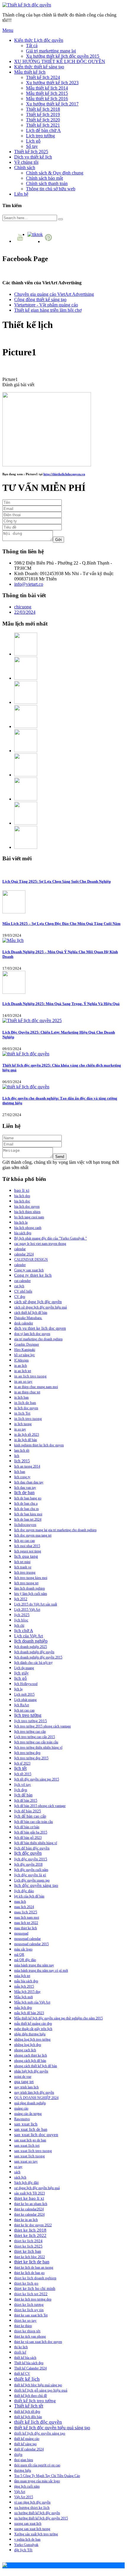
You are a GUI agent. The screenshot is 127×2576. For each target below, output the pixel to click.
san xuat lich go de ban (30, 2140)
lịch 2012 (21, 1599)
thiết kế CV (22, 2374)
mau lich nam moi (27, 1917)
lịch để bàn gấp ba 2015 (31, 1832)
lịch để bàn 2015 (26, 1801)
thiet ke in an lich (26, 2220)
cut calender (22, 1281)
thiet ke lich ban (28, 2251)
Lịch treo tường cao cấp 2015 (35, 1737)
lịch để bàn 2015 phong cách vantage (40, 1806)
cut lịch (19, 1286)
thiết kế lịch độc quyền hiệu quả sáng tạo (52, 2428)
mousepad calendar (27, 1939)
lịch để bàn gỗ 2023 (28, 1838)
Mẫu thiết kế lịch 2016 (47, 99)
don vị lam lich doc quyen (32, 1334)
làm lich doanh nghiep (30, 1588)
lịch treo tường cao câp (30, 1732)
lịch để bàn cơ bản (27, 1827)
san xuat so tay (26, 2161)
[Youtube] (21, 241)
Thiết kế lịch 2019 (43, 114)
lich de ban (24, 1492)
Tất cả (32, 46)
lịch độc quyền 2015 (31, 1859)
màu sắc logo (23, 1949)
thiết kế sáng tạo (25, 2444)
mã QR (19, 1955)
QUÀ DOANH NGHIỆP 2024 (36, 2098)
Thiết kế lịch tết (29, 2406)
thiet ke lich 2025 (28, 2246)
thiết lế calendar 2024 (29, 2449)
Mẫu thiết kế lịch (30, 72)
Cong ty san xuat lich (29, 1270)
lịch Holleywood (26, 1684)
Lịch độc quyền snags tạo (32, 1880)
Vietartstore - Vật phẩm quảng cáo (46, 305)
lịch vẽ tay (23, 1785)
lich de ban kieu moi (28, 1514)
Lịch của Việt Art (29, 1636)
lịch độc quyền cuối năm (31, 1870)
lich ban (20, 1472)
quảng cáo (21, 2108)
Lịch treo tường (40, 136)
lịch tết (20, 1768)
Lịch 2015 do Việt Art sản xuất (36, 1604)
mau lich (20, 1902)
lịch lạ (18, 1689)
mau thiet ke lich (26, 1928)
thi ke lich (21, 2347)
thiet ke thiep (23, 2326)
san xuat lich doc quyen (36, 2135)
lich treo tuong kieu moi (31, 1578)
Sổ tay (32, 146)
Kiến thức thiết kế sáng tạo (39, 67)
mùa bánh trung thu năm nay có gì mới (41, 1971)
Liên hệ (21, 194)
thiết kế (20, 2352)
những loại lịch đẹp (28, 2045)
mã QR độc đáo (25, 1960)
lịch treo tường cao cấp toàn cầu (36, 1742)
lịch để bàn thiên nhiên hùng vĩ (36, 1843)
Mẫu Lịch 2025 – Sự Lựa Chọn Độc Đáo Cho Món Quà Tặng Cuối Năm (61, 924)
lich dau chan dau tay (29, 1482)
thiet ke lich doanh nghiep (35, 2278)
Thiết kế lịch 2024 (43, 77)
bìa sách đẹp (23, 1233)
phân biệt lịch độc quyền (31, 2071)
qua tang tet (24, 2082)
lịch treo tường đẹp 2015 (31, 1758)
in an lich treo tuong (30, 1376)
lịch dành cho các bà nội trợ (33, 1663)
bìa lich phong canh (28, 1228)
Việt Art (20, 2492)
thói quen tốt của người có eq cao (37, 2465)
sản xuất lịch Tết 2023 (30, 2193)
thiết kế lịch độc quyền (38, 2422)
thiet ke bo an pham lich (31, 2204)
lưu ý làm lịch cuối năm (31, 1594)
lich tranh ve (23, 1567)
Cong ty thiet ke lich (33, 1275)
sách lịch (20, 2177)
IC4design (21, 1360)
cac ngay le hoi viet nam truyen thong (40, 1244)
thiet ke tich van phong (30, 2336)
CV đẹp (20, 1297)
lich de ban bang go (28, 1498)
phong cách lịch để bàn (30, 2061)
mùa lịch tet (22, 1976)
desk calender (24, 1323)
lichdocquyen (25, 1525)
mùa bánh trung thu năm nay (34, 1965)
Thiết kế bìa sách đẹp (29, 2363)
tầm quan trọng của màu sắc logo (37, 2481)
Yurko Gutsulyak (26, 2545)
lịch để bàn (23, 1795)
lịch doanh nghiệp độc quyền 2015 (38, 1657)
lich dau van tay (25, 1488)
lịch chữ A (24, 1631)
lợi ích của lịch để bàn (29, 1896)
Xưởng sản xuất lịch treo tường (36, 2534)
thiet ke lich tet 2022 (31, 2294)
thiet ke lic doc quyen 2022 (33, 2225)
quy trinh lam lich (26, 2087)
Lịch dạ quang (24, 1668)
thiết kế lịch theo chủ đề (31, 2396)
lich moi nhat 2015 (27, 1546)
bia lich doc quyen (27, 1207)
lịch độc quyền (28, 1853)
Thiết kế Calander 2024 (30, 2368)
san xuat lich (26, 2124)
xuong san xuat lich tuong (32, 2529)
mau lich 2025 (26, 1912)
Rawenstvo (22, 2119)
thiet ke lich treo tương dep (33, 2299)
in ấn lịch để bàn (26, 1440)
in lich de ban (25, 1403)
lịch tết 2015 (23, 1774)
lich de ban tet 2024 (28, 1519)
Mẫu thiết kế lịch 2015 (47, 93)
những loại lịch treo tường (32, 2039)
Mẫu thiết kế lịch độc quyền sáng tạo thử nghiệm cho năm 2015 (58, 2018)
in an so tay (23, 1382)
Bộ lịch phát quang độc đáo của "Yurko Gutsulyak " (51, 1238)
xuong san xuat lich (28, 2524)
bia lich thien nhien (27, 1212)
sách (17, 2172)
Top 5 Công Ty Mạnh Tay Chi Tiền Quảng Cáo (47, 2476)
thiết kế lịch (27, 2379)
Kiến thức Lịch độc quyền (39, 40)
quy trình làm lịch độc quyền (34, 2093)
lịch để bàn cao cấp (30, 1816)
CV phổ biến (23, 1291)
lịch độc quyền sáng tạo (36, 1885)
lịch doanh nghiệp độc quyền (34, 1652)
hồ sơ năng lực (25, 1355)
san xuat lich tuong (30, 2156)
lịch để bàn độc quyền (32, 1848)
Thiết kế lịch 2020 (43, 120)
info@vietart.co (29, 584)
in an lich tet (23, 1371)
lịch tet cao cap (24, 1710)
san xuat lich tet (27, 2145)
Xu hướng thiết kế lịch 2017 (52, 104)
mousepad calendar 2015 (31, 1944)
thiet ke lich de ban (32, 2262)
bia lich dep (22, 1196)
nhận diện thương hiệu (30, 2034)
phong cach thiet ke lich (31, 2055)
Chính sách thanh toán (47, 183)
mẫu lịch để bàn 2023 (29, 2013)
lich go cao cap (25, 1541)
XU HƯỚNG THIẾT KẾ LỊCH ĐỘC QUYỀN (60, 61)
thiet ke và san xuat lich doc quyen (38, 2342)
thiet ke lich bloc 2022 (30, 2257)
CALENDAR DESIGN (31, 1260)
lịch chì (19, 1626)
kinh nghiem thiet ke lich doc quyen (39, 1445)
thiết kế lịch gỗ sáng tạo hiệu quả (41, 2390)
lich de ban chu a (26, 1504)
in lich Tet (22, 1413)
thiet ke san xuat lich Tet (31, 2315)
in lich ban (21, 1397)
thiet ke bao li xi (29, 2198)
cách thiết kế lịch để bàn (31, 1313)
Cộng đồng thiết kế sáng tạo (40, 299)
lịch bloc (21, 1620)
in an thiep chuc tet (27, 1392)
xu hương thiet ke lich (32, 2508)
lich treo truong (25, 1572)
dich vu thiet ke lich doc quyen (40, 1328)
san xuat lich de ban (31, 2129)
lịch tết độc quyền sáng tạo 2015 (37, 1779)
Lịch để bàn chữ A (43, 130)
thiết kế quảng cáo (27, 2439)
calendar (20, 1249)
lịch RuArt (22, 1705)
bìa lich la (21, 1222)
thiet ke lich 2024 (28, 2241)
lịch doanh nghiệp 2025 (31, 1647)
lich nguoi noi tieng (28, 1551)
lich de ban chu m (26, 1509)
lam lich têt (22, 1450)
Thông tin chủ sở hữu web (51, 189)
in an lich (21, 1366)
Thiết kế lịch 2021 (43, 125)
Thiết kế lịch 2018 (43, 109)
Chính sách (25, 168)
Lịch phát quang (25, 1700)
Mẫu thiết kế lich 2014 (47, 88)
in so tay (20, 1429)
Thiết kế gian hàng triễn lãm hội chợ (48, 310)
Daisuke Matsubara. (28, 1318)
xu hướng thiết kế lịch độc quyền (37, 2513)
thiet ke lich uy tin (29, 2310)
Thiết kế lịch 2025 (31, 152)
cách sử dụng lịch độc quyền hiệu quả (40, 1307)
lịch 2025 (22, 1615)
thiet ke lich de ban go (29, 2273)
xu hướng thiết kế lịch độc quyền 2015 (41, 2518)
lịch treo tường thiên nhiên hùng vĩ (38, 1747)
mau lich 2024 (24, 1907)
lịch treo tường (28, 1715)
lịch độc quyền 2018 (28, 1864)
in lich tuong (23, 1424)
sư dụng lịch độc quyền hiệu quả (37, 2188)
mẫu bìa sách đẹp (26, 1981)
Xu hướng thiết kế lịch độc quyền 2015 (63, 56)
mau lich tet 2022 (26, 1923)
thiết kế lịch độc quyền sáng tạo (40, 2433)
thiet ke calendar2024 (29, 2209)
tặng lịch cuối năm (27, 2486)
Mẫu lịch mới (23, 1997)
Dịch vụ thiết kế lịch (33, 157)
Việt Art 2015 (24, 2497)
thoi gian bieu (24, 2460)
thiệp (18, 2455)
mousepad (21, 1933)
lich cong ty (22, 1477)
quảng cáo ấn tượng (28, 2114)
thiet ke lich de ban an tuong (34, 2268)
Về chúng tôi (26, 162)
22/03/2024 (25, 612)
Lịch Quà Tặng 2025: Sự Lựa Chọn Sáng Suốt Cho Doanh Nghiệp (57, 881)
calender (20, 1265)
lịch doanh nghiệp (31, 1641)
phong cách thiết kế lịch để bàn (36, 2066)
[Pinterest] (49, 241)
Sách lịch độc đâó (26, 2183)
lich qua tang (26, 1556)
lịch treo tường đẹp (27, 1753)
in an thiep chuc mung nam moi (36, 1387)
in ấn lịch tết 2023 (27, 1435)
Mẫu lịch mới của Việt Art (32, 2002)
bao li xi (22, 1190)
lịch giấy (21, 1673)
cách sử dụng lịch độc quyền (38, 1302)
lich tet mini (22, 1562)
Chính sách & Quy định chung (55, 173)
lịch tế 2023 (22, 1763)
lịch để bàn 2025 (28, 1811)
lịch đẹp (21, 1790)
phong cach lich (25, 2050)
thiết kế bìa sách (25, 2358)
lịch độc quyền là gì (30, 1875)
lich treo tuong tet (26, 1583)
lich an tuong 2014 (27, 1466)
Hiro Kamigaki (25, 1350)
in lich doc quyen (26, 1408)
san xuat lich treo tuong (33, 2151)
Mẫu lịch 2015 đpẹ (27, 1992)
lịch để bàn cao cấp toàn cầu (34, 1822)
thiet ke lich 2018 (30, 2230)
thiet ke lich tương (29, 2304)
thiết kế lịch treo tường (35, 2401)
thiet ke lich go (26, 2283)
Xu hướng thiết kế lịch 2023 (52, 83)
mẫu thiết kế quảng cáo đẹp (33, 2024)
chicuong (23, 607)
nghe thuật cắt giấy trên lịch (33, 2029)
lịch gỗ (21, 1678)
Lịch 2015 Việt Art (27, 1610)
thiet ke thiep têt (27, 2331)
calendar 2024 (24, 1254)
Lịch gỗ (33, 141)
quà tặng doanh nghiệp (30, 2103)
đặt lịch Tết (23, 2550)
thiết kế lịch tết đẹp (27, 2412)
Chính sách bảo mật (44, 178)
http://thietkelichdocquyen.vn (64, 474)
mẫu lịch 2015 (24, 1986)
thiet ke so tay (25, 2320)
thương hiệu (23, 2471)
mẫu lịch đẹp (23, 2008)
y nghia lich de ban (27, 2539)
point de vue (23, 2077)
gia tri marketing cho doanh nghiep (38, 1339)
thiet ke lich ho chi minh (35, 2289)
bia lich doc (22, 1201)
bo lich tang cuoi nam (29, 1217)
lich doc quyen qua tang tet (33, 1535)
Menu (8, 30)
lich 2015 (22, 1461)
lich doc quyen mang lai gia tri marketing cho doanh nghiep (55, 1530)
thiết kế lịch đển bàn (28, 2417)
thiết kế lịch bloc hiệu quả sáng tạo (38, 2385)
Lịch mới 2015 (24, 1694)
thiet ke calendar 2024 (29, 2214)
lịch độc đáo (24, 1891)
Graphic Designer (27, 1344)
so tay (18, 2167)
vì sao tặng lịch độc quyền (32, 2502)
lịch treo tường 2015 (31, 1721)
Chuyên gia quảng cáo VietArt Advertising (54, 294)
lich (17, 1456)
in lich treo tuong (28, 1419)
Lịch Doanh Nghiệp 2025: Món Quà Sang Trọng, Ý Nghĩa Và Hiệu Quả (61, 1004)
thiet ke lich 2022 (30, 2235)
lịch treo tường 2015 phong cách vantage (43, 1726)
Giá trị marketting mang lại (51, 51)
